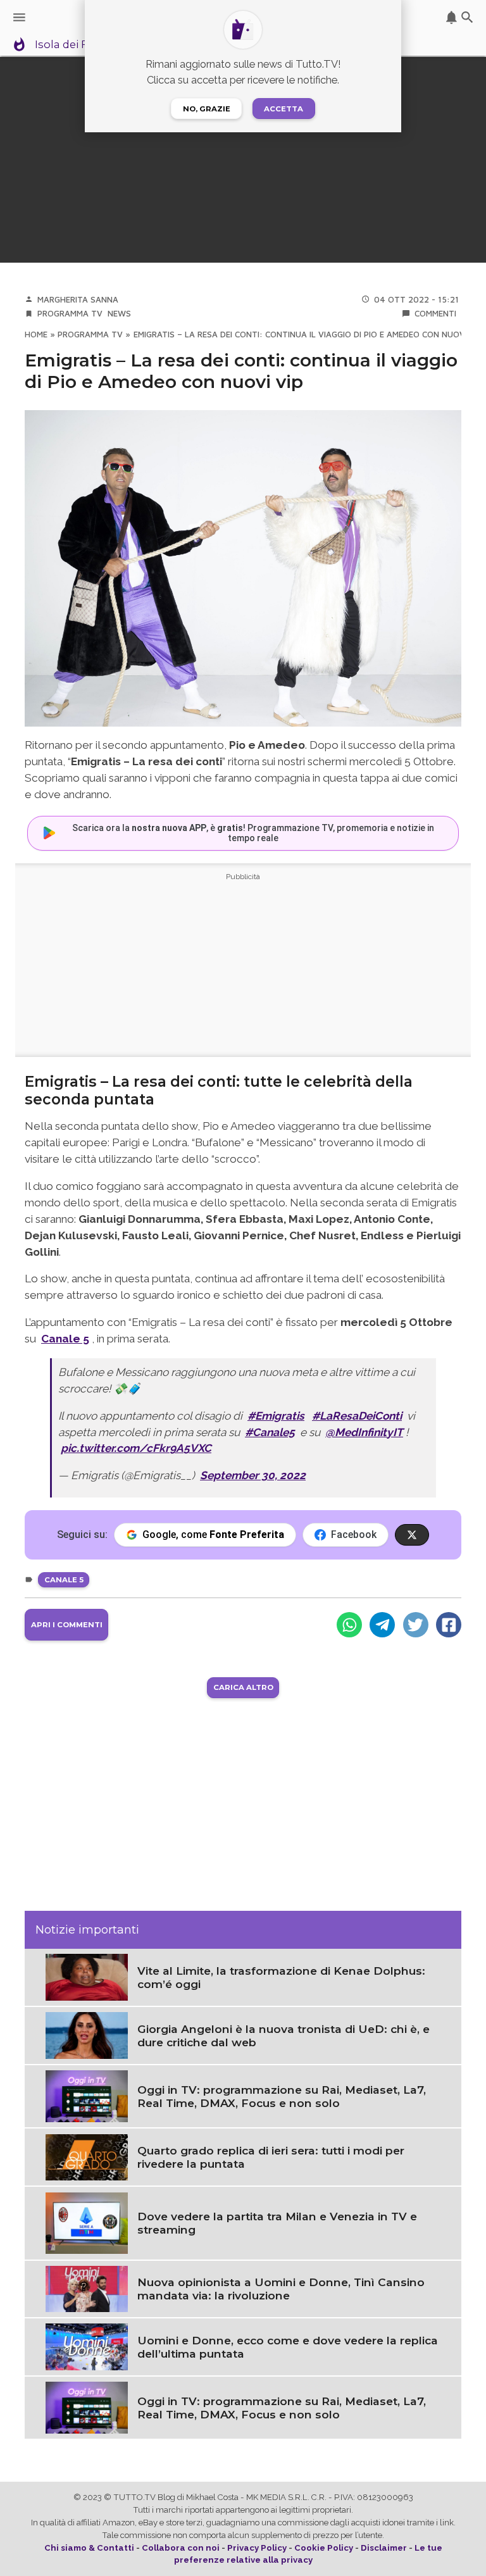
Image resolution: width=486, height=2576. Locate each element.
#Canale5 (270, 1432)
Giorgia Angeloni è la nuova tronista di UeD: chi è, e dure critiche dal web (283, 2035)
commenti (435, 313)
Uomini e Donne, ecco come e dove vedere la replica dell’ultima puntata (288, 2347)
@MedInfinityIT (364, 1432)
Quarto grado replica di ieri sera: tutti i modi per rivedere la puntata (271, 2157)
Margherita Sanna (78, 299)
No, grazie (207, 109)
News (119, 313)
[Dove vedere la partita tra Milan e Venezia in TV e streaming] (87, 2222)
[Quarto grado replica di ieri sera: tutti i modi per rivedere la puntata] (87, 2156)
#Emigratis (276, 1416)
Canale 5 (64, 1580)
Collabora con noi (181, 2548)
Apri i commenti (67, 1625)
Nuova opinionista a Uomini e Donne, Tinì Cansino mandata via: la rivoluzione (281, 2289)
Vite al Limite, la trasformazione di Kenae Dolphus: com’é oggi (281, 1977)
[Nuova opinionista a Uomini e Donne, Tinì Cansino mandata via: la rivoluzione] (87, 2288)
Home (36, 334)
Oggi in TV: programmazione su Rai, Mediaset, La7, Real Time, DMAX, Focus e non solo (282, 2096)
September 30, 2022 (253, 1475)
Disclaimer (384, 2548)
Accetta (283, 109)
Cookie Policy (324, 2548)
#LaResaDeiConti (357, 1416)
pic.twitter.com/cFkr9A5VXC (136, 1448)
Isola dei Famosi (78, 45)
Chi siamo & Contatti (89, 2548)
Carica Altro (243, 1687)
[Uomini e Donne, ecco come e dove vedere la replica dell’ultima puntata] (87, 2346)
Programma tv (70, 313)
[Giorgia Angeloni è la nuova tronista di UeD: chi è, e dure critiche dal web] (87, 2034)
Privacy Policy (257, 2548)
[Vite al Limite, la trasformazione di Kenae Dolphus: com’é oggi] (87, 1976)
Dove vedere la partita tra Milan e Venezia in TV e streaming (277, 2223)
